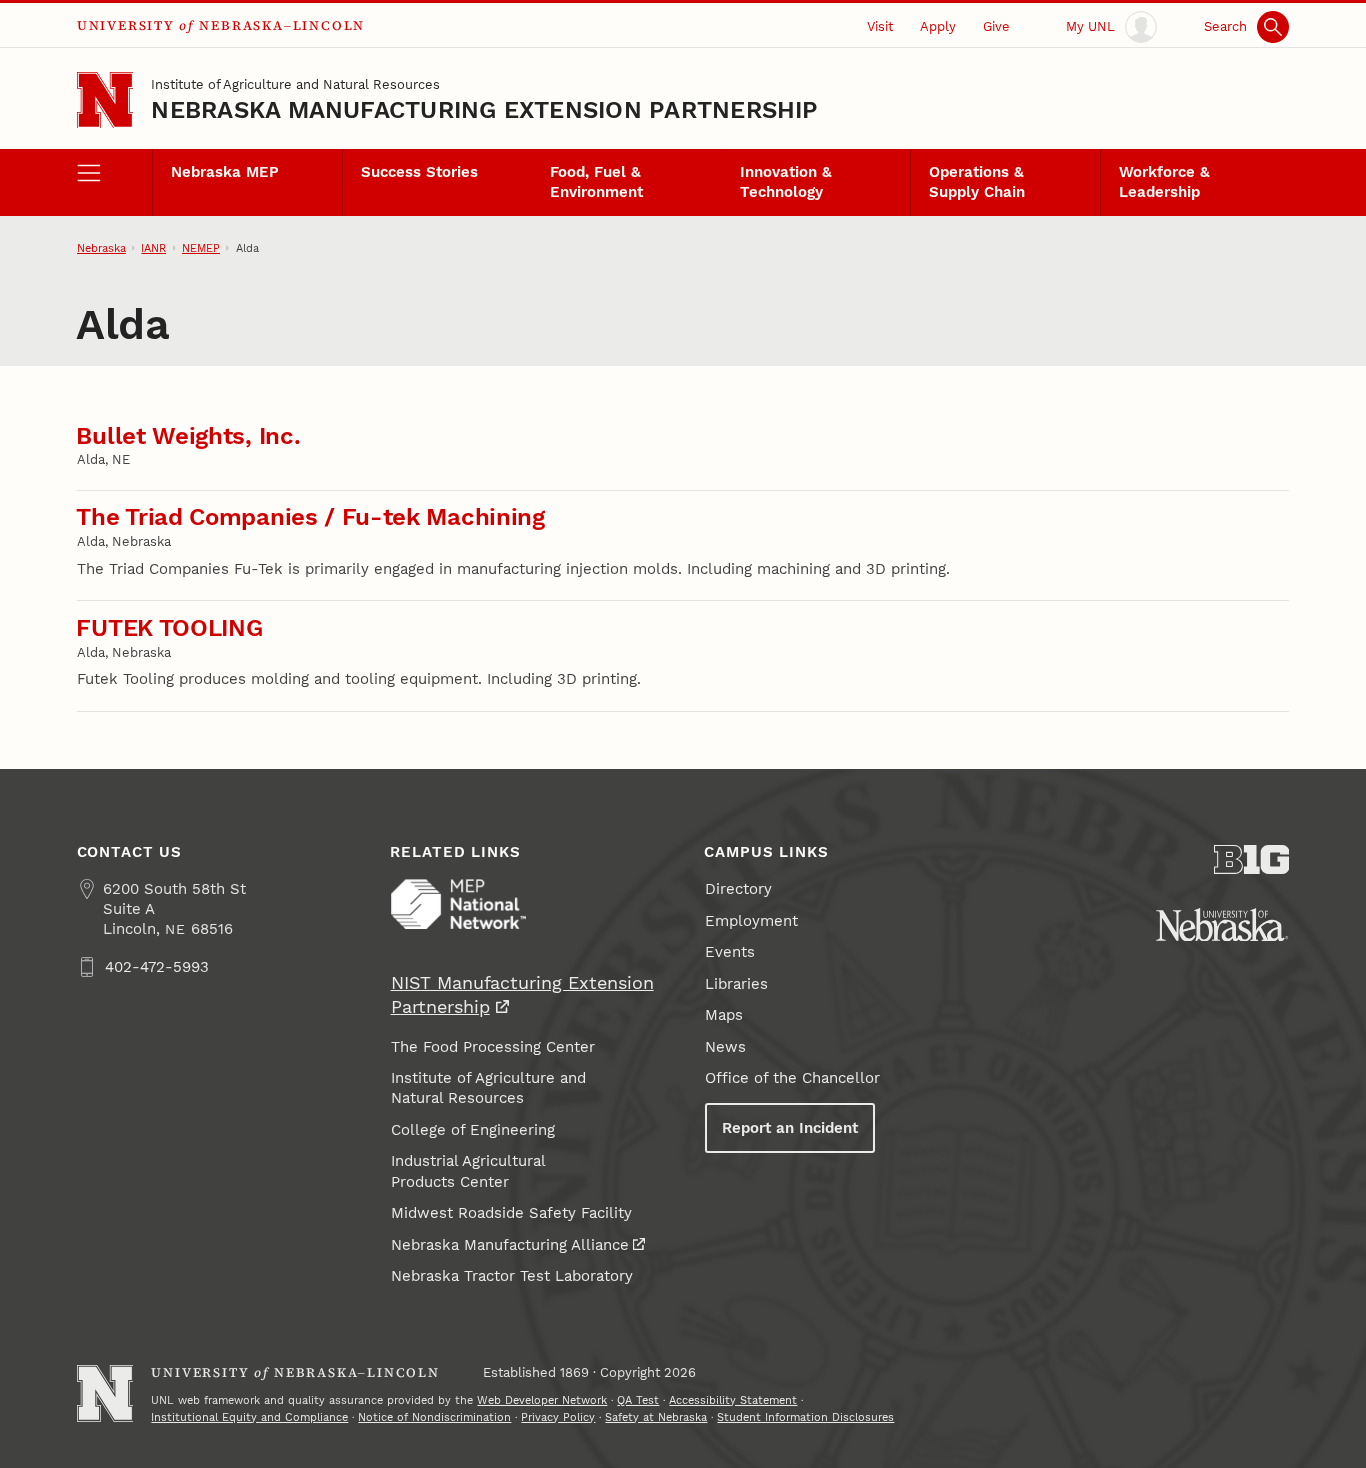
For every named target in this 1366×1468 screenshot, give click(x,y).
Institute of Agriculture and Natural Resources (295, 84)
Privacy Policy (558, 1417)
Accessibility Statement (733, 1400)
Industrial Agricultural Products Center (468, 1171)
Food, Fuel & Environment (596, 182)
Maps (724, 1015)
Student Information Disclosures (805, 1417)
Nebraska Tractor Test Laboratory (512, 1276)
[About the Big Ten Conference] (1252, 859)
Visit (880, 26)
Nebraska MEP (225, 172)
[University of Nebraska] (1222, 925)
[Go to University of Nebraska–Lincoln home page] (105, 100)
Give (996, 26)
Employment (751, 921)
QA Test (638, 1400)
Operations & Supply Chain (977, 182)
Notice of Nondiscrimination (434, 1417)
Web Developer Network (542, 1400)
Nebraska (101, 248)
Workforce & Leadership (1164, 182)
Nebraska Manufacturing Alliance (510, 1245)
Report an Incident (790, 1128)
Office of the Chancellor (792, 1078)
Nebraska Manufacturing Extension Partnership (484, 110)
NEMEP (201, 248)
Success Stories (419, 172)
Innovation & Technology (786, 182)
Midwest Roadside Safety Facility (511, 1213)
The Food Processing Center (493, 1047)
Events (730, 952)
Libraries (736, 984)
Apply (938, 26)
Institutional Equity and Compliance (249, 1417)
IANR (153, 248)
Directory (738, 889)
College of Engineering (473, 1130)
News (725, 1047)
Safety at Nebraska (656, 1417)
